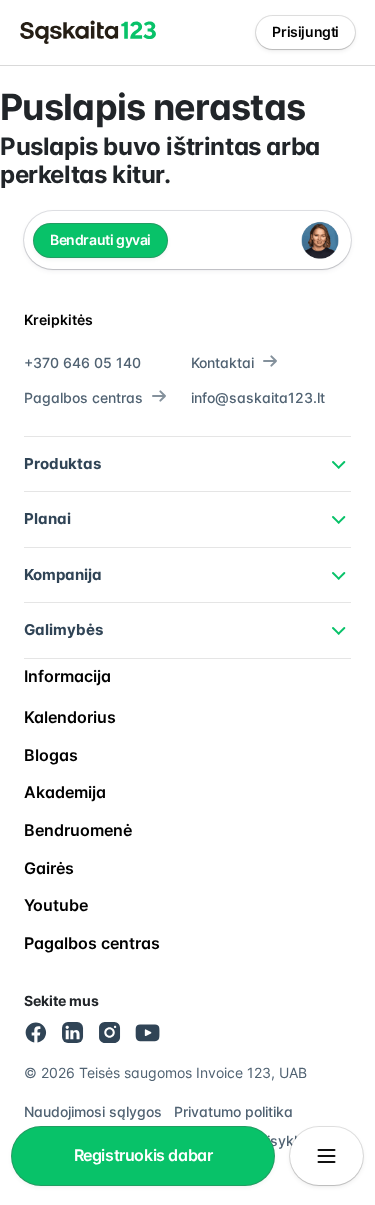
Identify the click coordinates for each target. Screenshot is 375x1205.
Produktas (62, 463)
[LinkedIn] (73, 1032)
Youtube (56, 905)
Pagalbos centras (83, 397)
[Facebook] (36, 1032)
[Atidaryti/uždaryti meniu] (326, 1156)
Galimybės (63, 629)
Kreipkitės (58, 319)
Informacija (67, 676)
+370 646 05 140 (82, 362)
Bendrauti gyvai (100, 239)
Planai (47, 518)
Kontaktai (222, 362)
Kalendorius (70, 717)
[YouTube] (148, 1032)
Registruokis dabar (143, 1155)
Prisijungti (305, 31)
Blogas (51, 755)
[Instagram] (110, 1032)
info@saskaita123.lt (258, 397)
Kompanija (63, 574)
